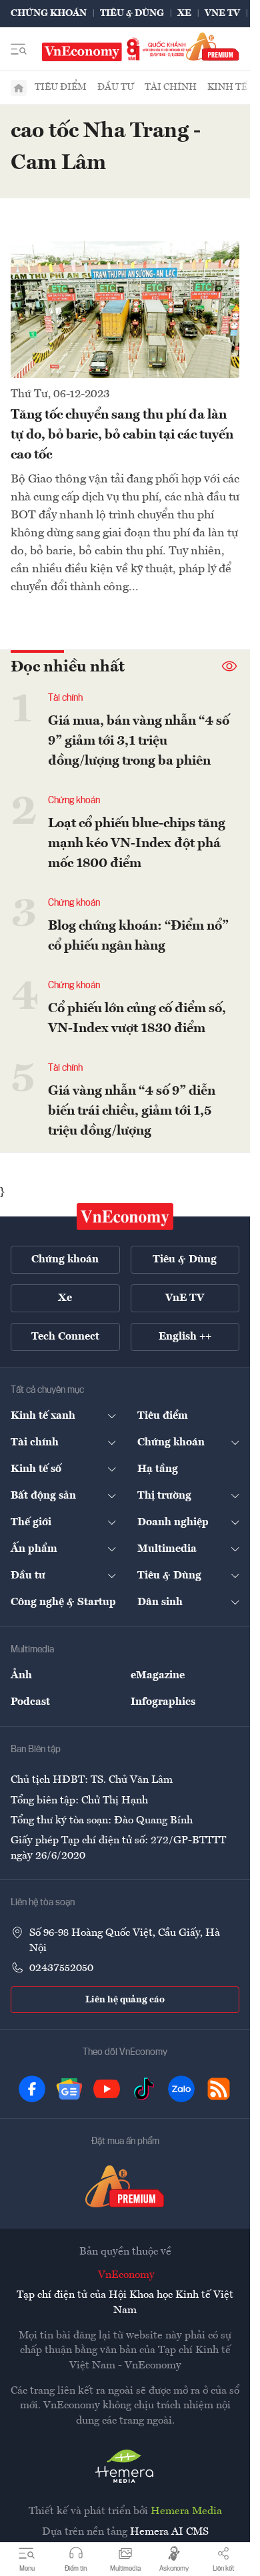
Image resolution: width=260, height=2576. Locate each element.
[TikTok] (144, 2089)
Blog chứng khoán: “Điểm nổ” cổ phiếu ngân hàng (138, 936)
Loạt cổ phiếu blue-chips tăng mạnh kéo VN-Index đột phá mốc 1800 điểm (137, 844)
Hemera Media (186, 2511)
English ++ (185, 1337)
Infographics (163, 1702)
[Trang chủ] (19, 88)
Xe (184, 13)
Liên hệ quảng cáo (125, 2000)
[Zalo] (181, 2089)
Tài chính (171, 87)
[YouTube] (107, 2089)
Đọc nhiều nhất (68, 667)
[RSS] (219, 2089)
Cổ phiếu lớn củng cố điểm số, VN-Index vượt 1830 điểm (137, 1019)
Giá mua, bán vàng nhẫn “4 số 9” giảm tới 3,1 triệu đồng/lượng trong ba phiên (139, 741)
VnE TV (222, 13)
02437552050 (61, 1968)
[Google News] (69, 2089)
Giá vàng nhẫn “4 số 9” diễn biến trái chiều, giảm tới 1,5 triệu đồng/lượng (132, 1111)
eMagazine (158, 1676)
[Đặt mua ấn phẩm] (213, 46)
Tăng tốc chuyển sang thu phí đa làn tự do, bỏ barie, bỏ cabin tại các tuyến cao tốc (122, 435)
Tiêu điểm (61, 87)
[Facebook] (32, 2089)
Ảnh (21, 1676)
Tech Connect (65, 1337)
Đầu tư (116, 87)
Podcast (30, 1702)
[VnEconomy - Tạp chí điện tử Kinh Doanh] (125, 1216)
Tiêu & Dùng (132, 13)
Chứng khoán (49, 13)
